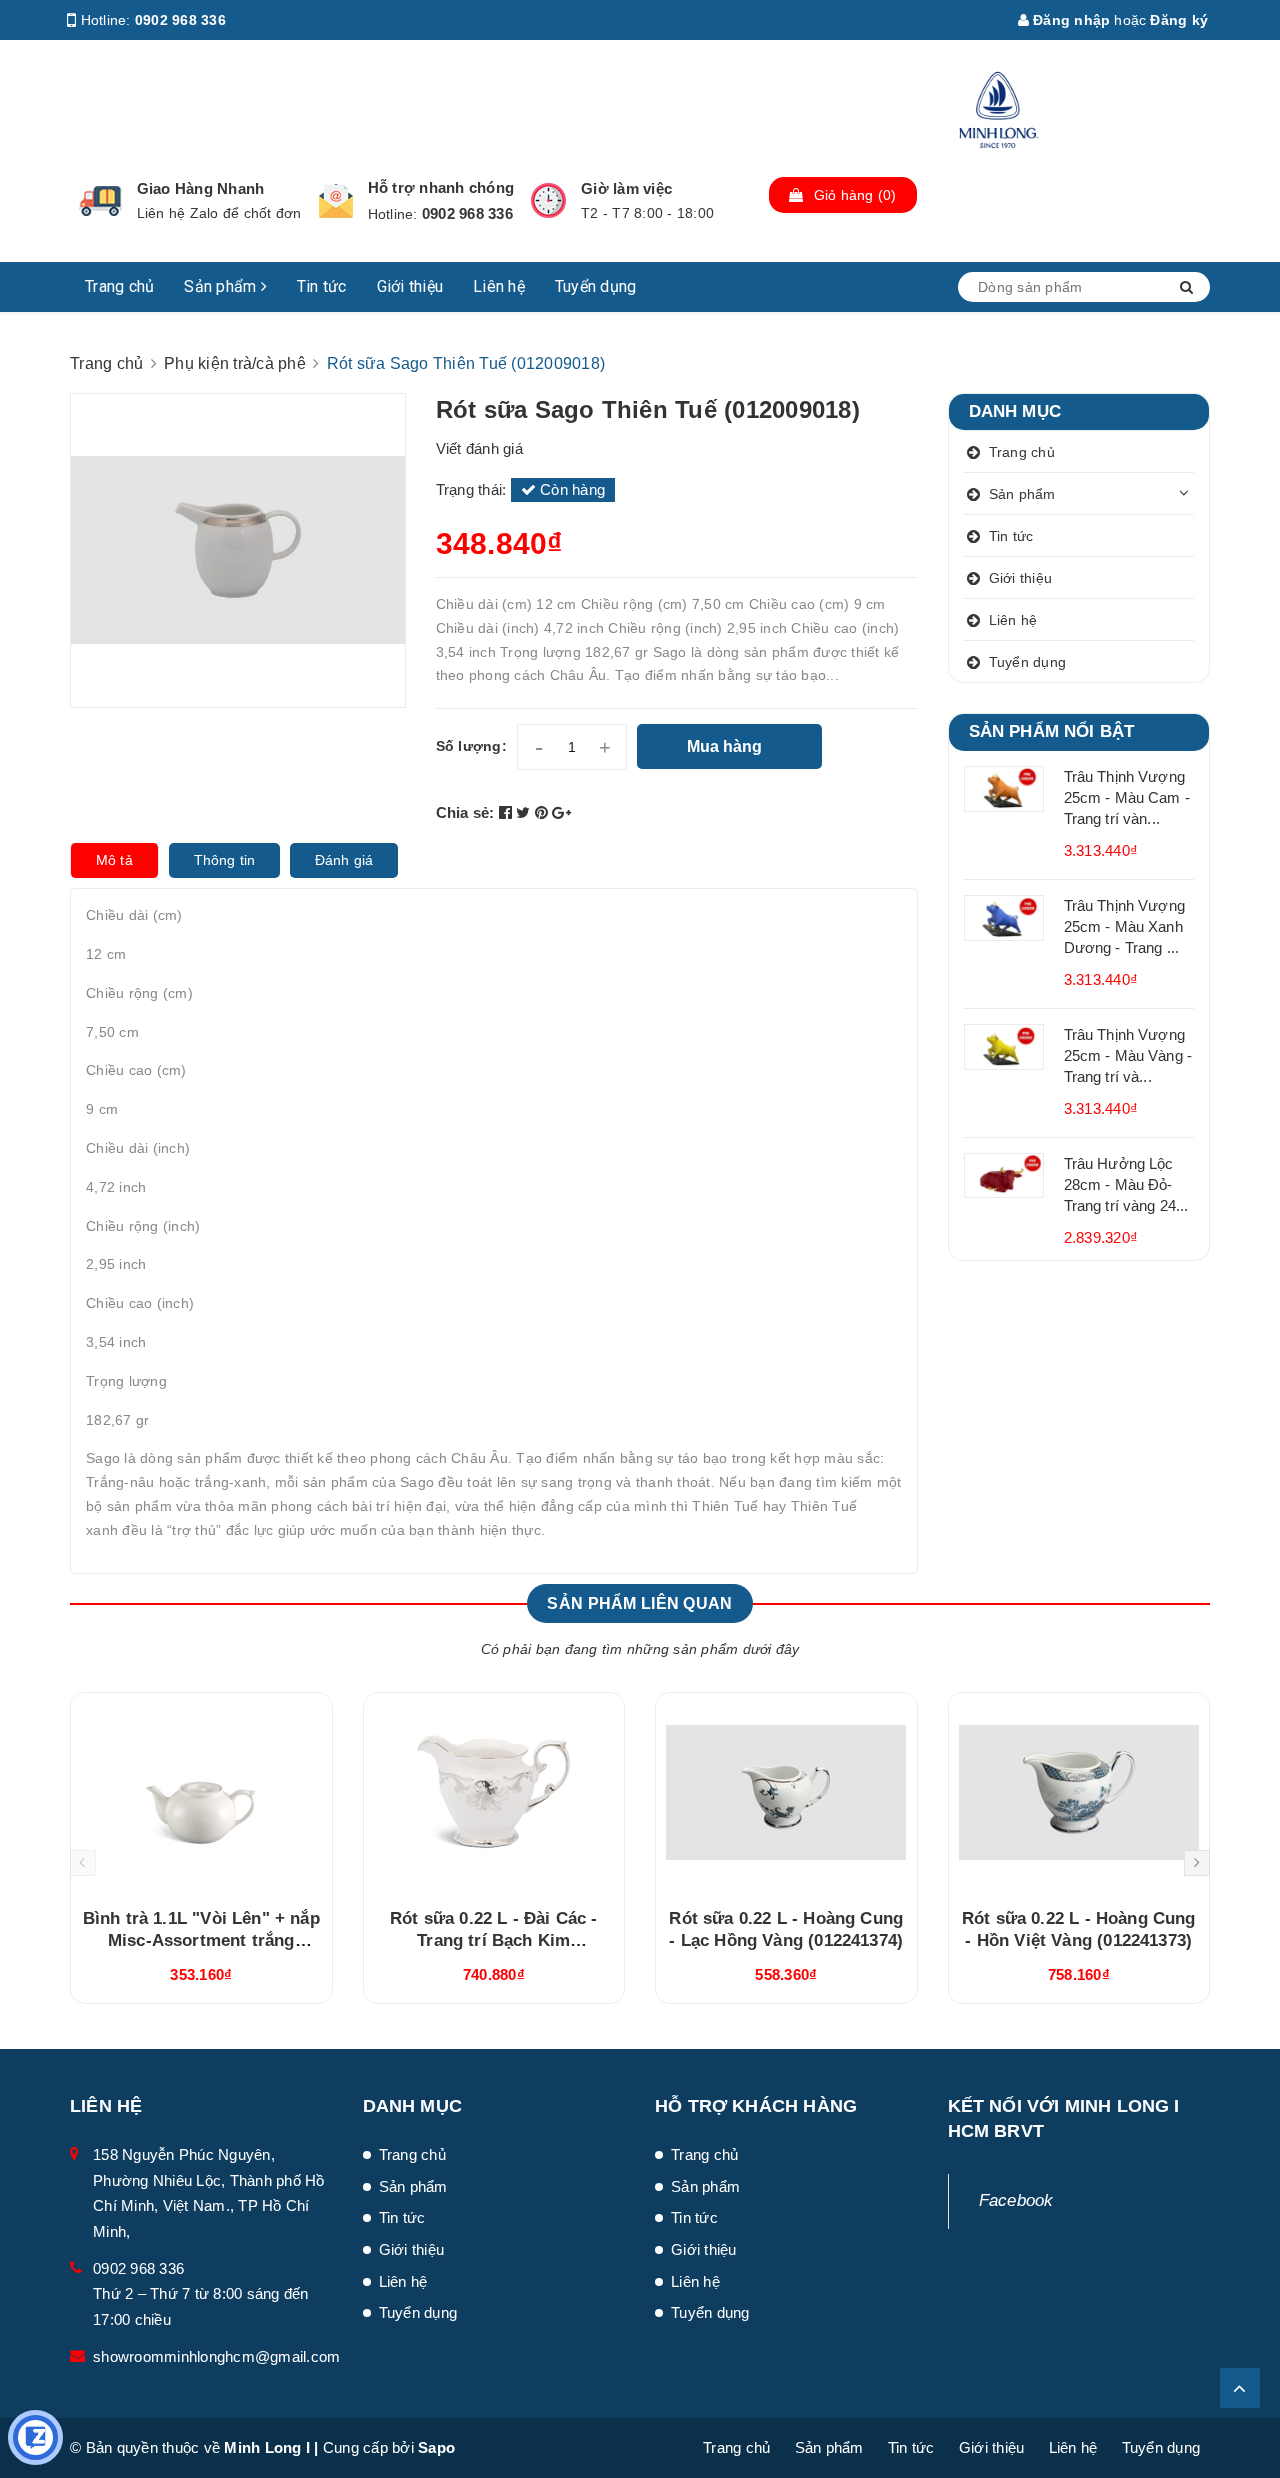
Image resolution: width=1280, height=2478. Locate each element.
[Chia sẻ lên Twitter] (525, 812)
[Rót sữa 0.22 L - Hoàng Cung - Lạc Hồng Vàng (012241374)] (786, 1793)
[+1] (561, 812)
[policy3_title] (548, 200)
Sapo (436, 2447)
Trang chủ (119, 286)
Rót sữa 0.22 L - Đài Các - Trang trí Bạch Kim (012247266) (493, 1940)
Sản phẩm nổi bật (1052, 731)
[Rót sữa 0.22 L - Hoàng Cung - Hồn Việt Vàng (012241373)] (1079, 1793)
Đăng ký (1179, 20)
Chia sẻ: (465, 812)
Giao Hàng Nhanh (201, 188)
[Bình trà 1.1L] (201, 1793)
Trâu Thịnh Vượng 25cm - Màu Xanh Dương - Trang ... (1124, 926)
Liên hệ (499, 286)
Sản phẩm (222, 286)
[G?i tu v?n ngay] (35, 2437)
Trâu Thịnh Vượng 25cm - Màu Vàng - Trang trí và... (1128, 1055)
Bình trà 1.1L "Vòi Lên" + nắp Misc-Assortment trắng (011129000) (201, 1940)
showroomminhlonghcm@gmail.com (216, 2356)
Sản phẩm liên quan (639, 1603)
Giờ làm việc (626, 188)
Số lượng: (471, 746)
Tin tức (322, 286)
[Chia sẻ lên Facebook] (508, 812)
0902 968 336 (180, 20)
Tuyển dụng (596, 286)
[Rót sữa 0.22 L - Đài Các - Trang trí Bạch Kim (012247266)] (494, 1793)
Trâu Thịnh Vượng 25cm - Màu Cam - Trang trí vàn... (1127, 797)
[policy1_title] (100, 201)
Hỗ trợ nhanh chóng (441, 187)
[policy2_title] (336, 201)
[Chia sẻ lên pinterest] (544, 812)
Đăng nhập (1070, 20)
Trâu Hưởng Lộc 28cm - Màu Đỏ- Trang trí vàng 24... (1126, 1184)
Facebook (1016, 2200)
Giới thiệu (410, 286)
